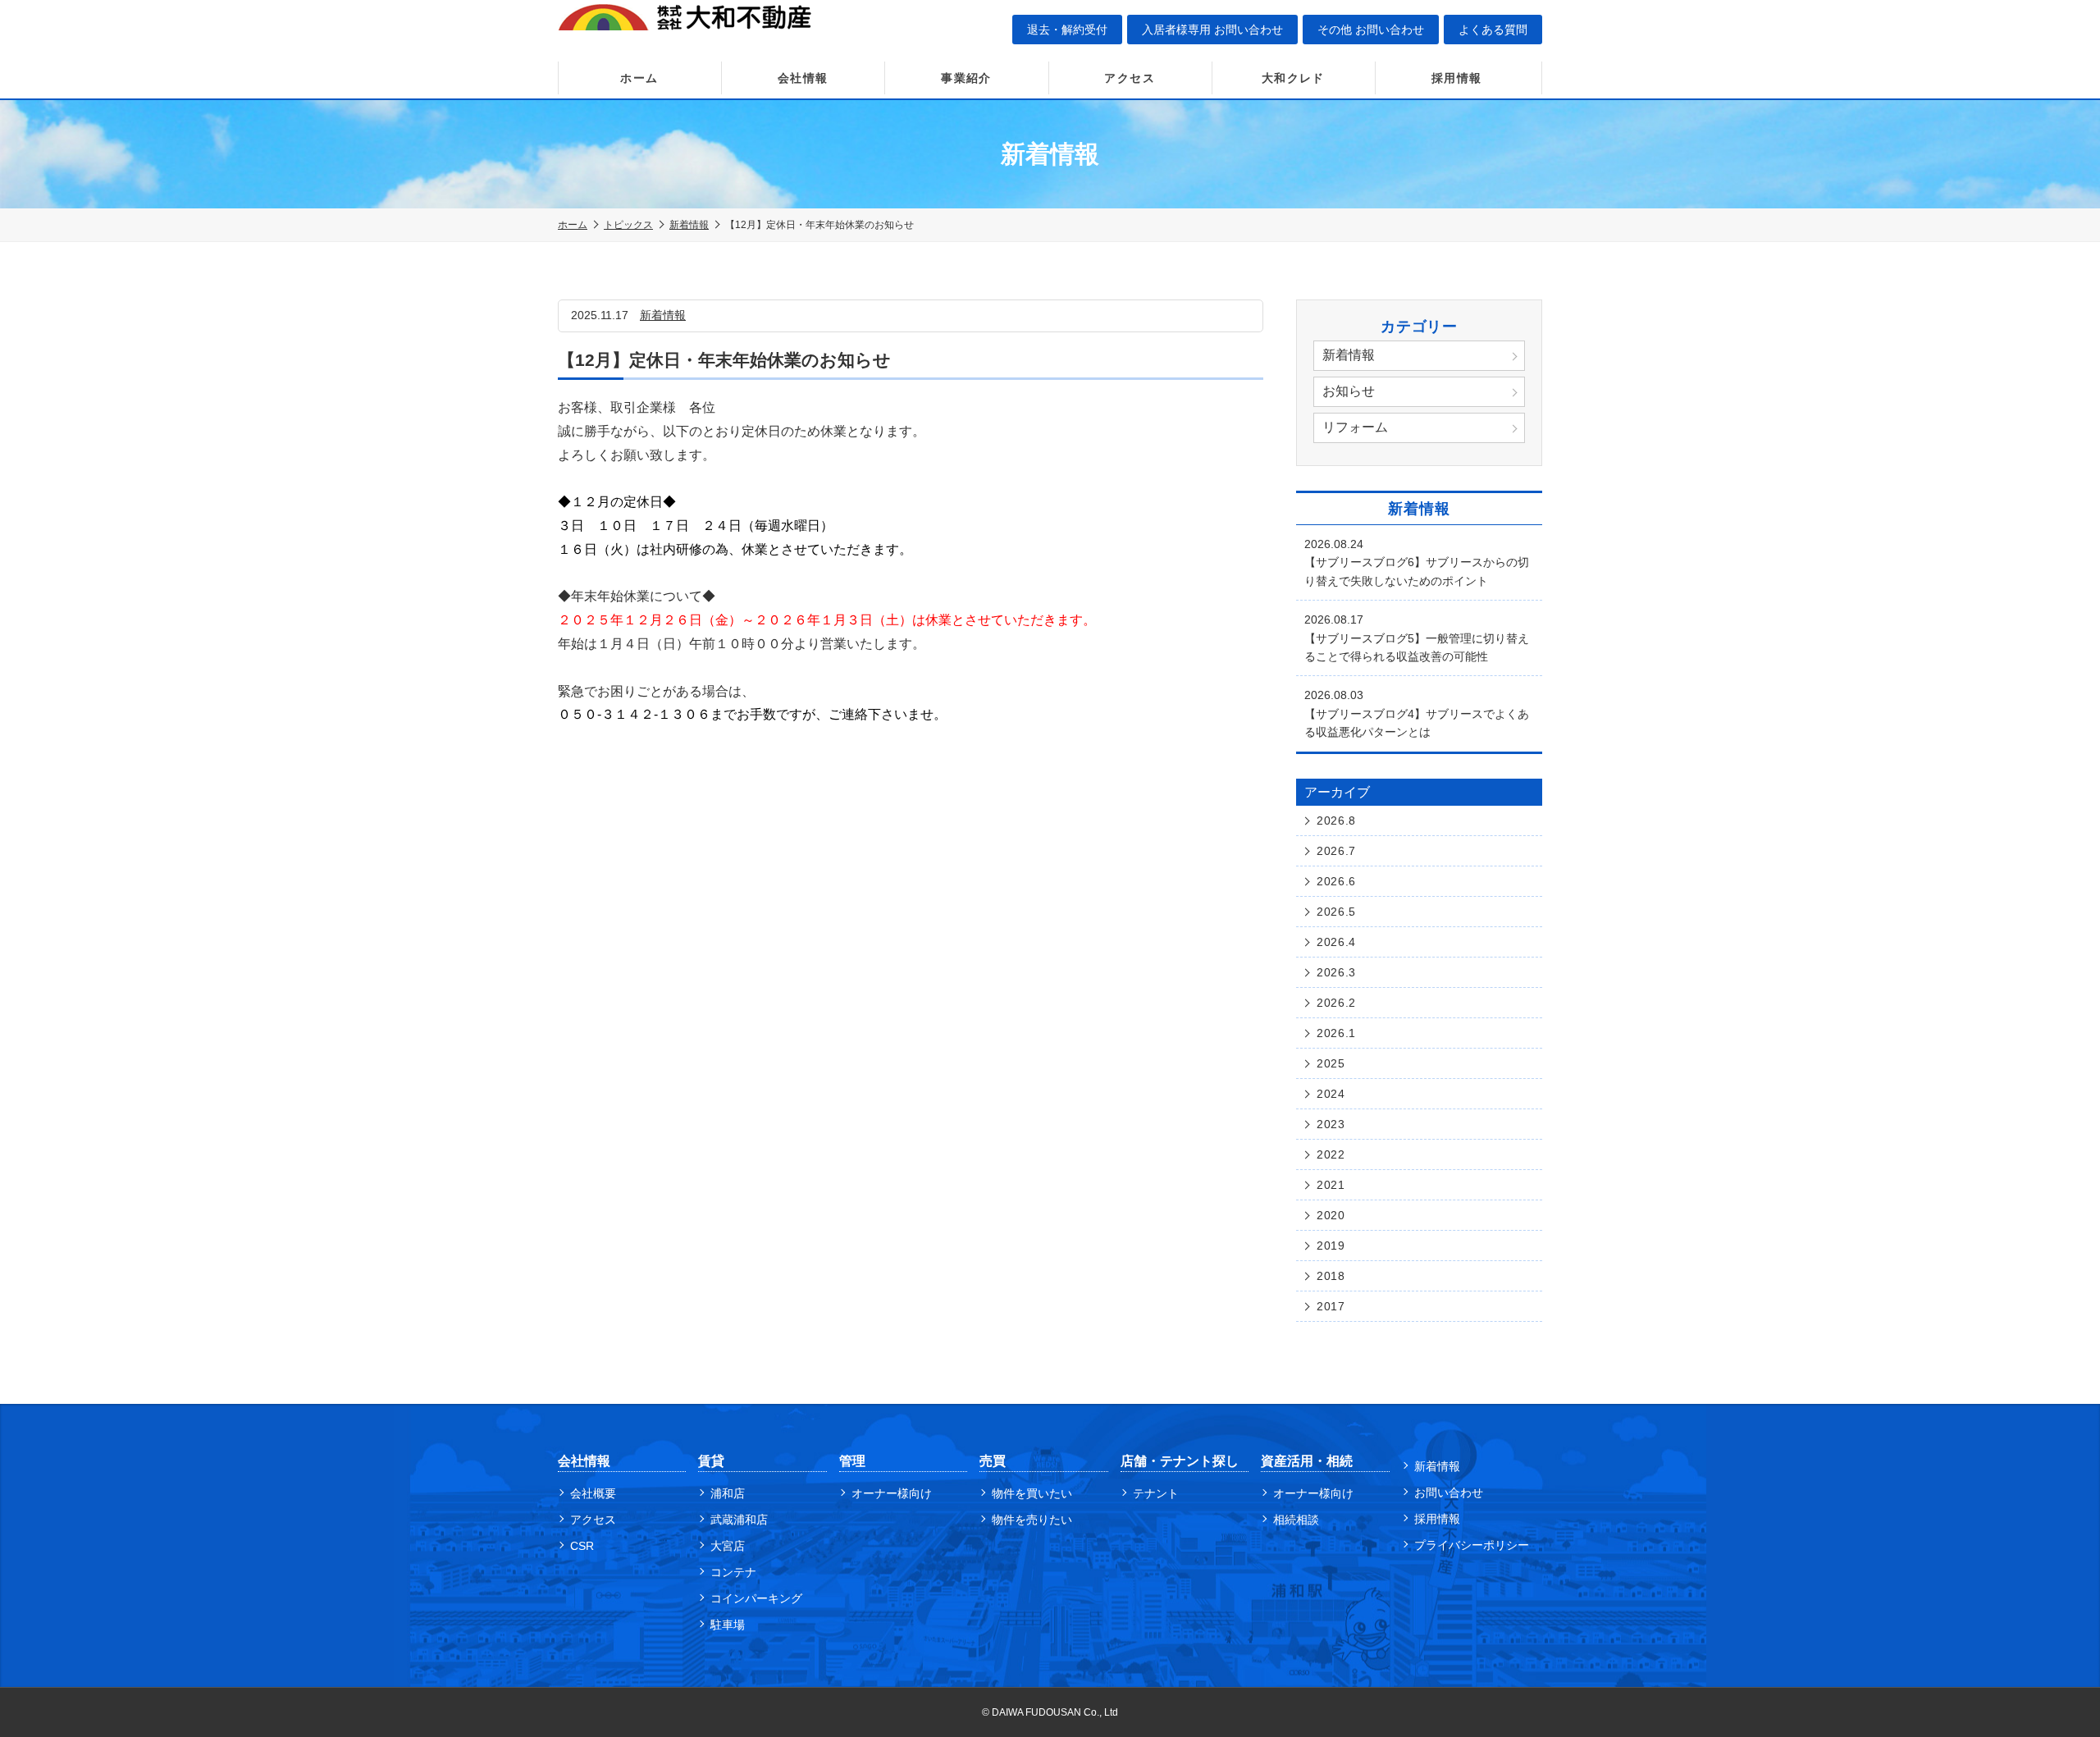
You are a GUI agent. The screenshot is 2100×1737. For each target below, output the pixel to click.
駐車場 (728, 1625)
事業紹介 (966, 78)
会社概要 (593, 1493)
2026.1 (1336, 1033)
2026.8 (1336, 821)
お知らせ (1349, 391)
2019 (1331, 1246)
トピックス (628, 225)
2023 (1331, 1124)
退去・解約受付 (1067, 30)
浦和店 (728, 1493)
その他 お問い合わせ (1371, 30)
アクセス (1130, 78)
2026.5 (1336, 912)
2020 (1331, 1215)
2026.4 (1336, 942)
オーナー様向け (892, 1493)
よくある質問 (1493, 30)
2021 (1331, 1185)
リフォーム (1355, 427)
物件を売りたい (1032, 1520)
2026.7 (1336, 851)
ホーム (639, 78)
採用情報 (1457, 78)
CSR (582, 1546)
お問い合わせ (1449, 1492)
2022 (1331, 1154)
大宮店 (728, 1546)
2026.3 (1336, 972)
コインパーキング (756, 1598)
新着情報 (689, 225)
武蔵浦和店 (739, 1520)
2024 (1331, 1094)
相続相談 (1296, 1520)
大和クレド (1293, 78)
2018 (1331, 1276)
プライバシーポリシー (1472, 1545)
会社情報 (803, 78)
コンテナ (733, 1572)
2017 (1331, 1306)
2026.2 (1336, 1003)
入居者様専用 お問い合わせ (1212, 30)
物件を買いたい (1032, 1493)
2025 (1331, 1063)
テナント (1156, 1493)
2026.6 (1336, 881)
